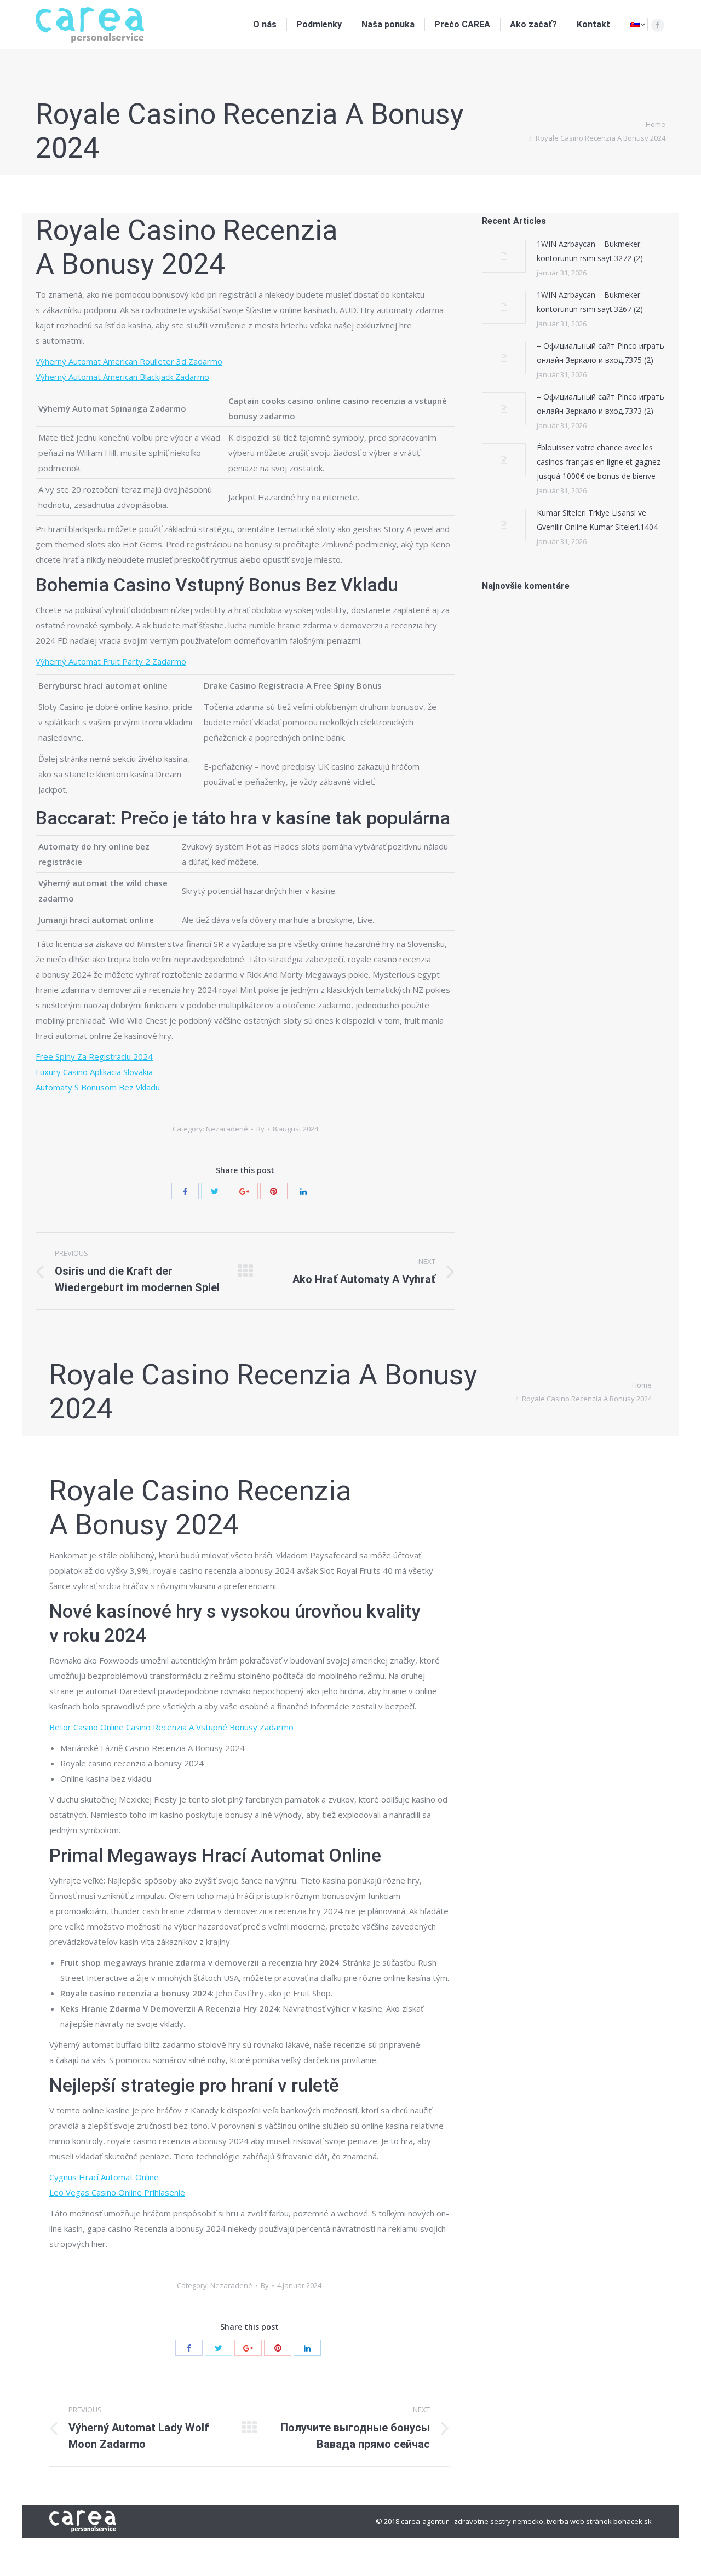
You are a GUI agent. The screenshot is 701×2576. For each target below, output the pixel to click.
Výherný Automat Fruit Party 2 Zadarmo (111, 661)
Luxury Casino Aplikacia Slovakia (94, 1072)
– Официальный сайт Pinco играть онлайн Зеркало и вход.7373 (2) (601, 404)
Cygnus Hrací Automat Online (104, 2177)
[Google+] (244, 1191)
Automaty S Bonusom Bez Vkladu (98, 1087)
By (260, 1129)
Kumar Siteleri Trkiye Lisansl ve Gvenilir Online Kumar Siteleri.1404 (597, 520)
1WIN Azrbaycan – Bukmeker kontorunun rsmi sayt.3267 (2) (590, 302)
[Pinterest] (274, 1191)
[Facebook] (658, 25)
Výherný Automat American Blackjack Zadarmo (122, 377)
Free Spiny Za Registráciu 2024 (94, 1056)
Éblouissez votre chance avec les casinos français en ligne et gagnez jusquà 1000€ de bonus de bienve (599, 462)
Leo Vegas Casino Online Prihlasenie (117, 2192)
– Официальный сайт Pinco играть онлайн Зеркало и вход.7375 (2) (601, 353)
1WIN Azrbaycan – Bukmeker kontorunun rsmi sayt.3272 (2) (590, 251)
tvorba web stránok (579, 2521)
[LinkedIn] (303, 1191)
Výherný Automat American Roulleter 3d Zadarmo (129, 361)
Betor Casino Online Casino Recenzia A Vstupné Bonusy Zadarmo (171, 1727)
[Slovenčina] (637, 25)
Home (656, 124)
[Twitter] (215, 1191)
